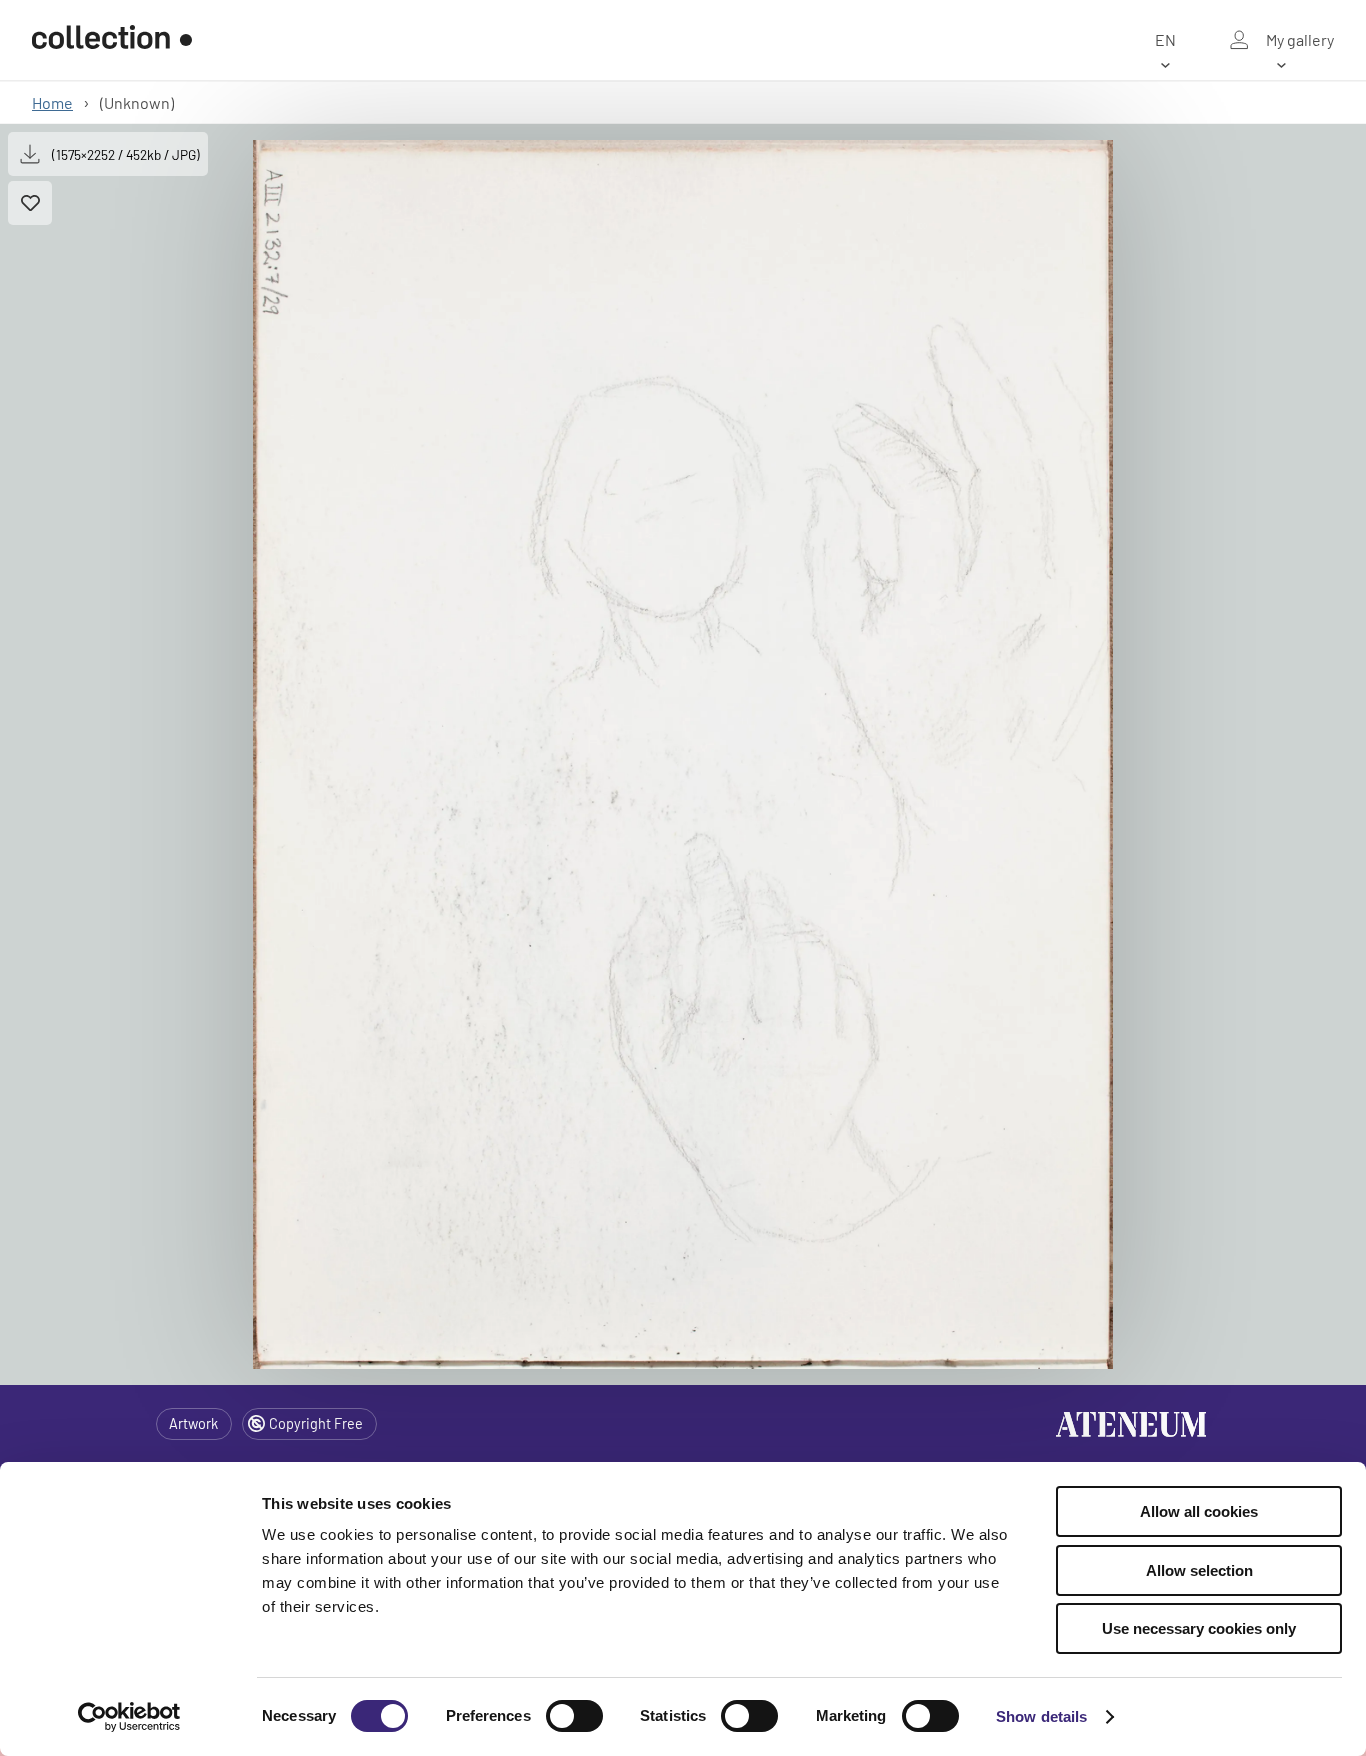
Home (52, 102)
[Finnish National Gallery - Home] (112, 40)
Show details (1041, 1716)
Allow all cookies (1199, 1511)
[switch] (574, 1716)
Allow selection (1199, 1570)
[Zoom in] (683, 754)
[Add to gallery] (30, 203)
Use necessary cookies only (1199, 1628)
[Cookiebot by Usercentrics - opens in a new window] (129, 1717)
